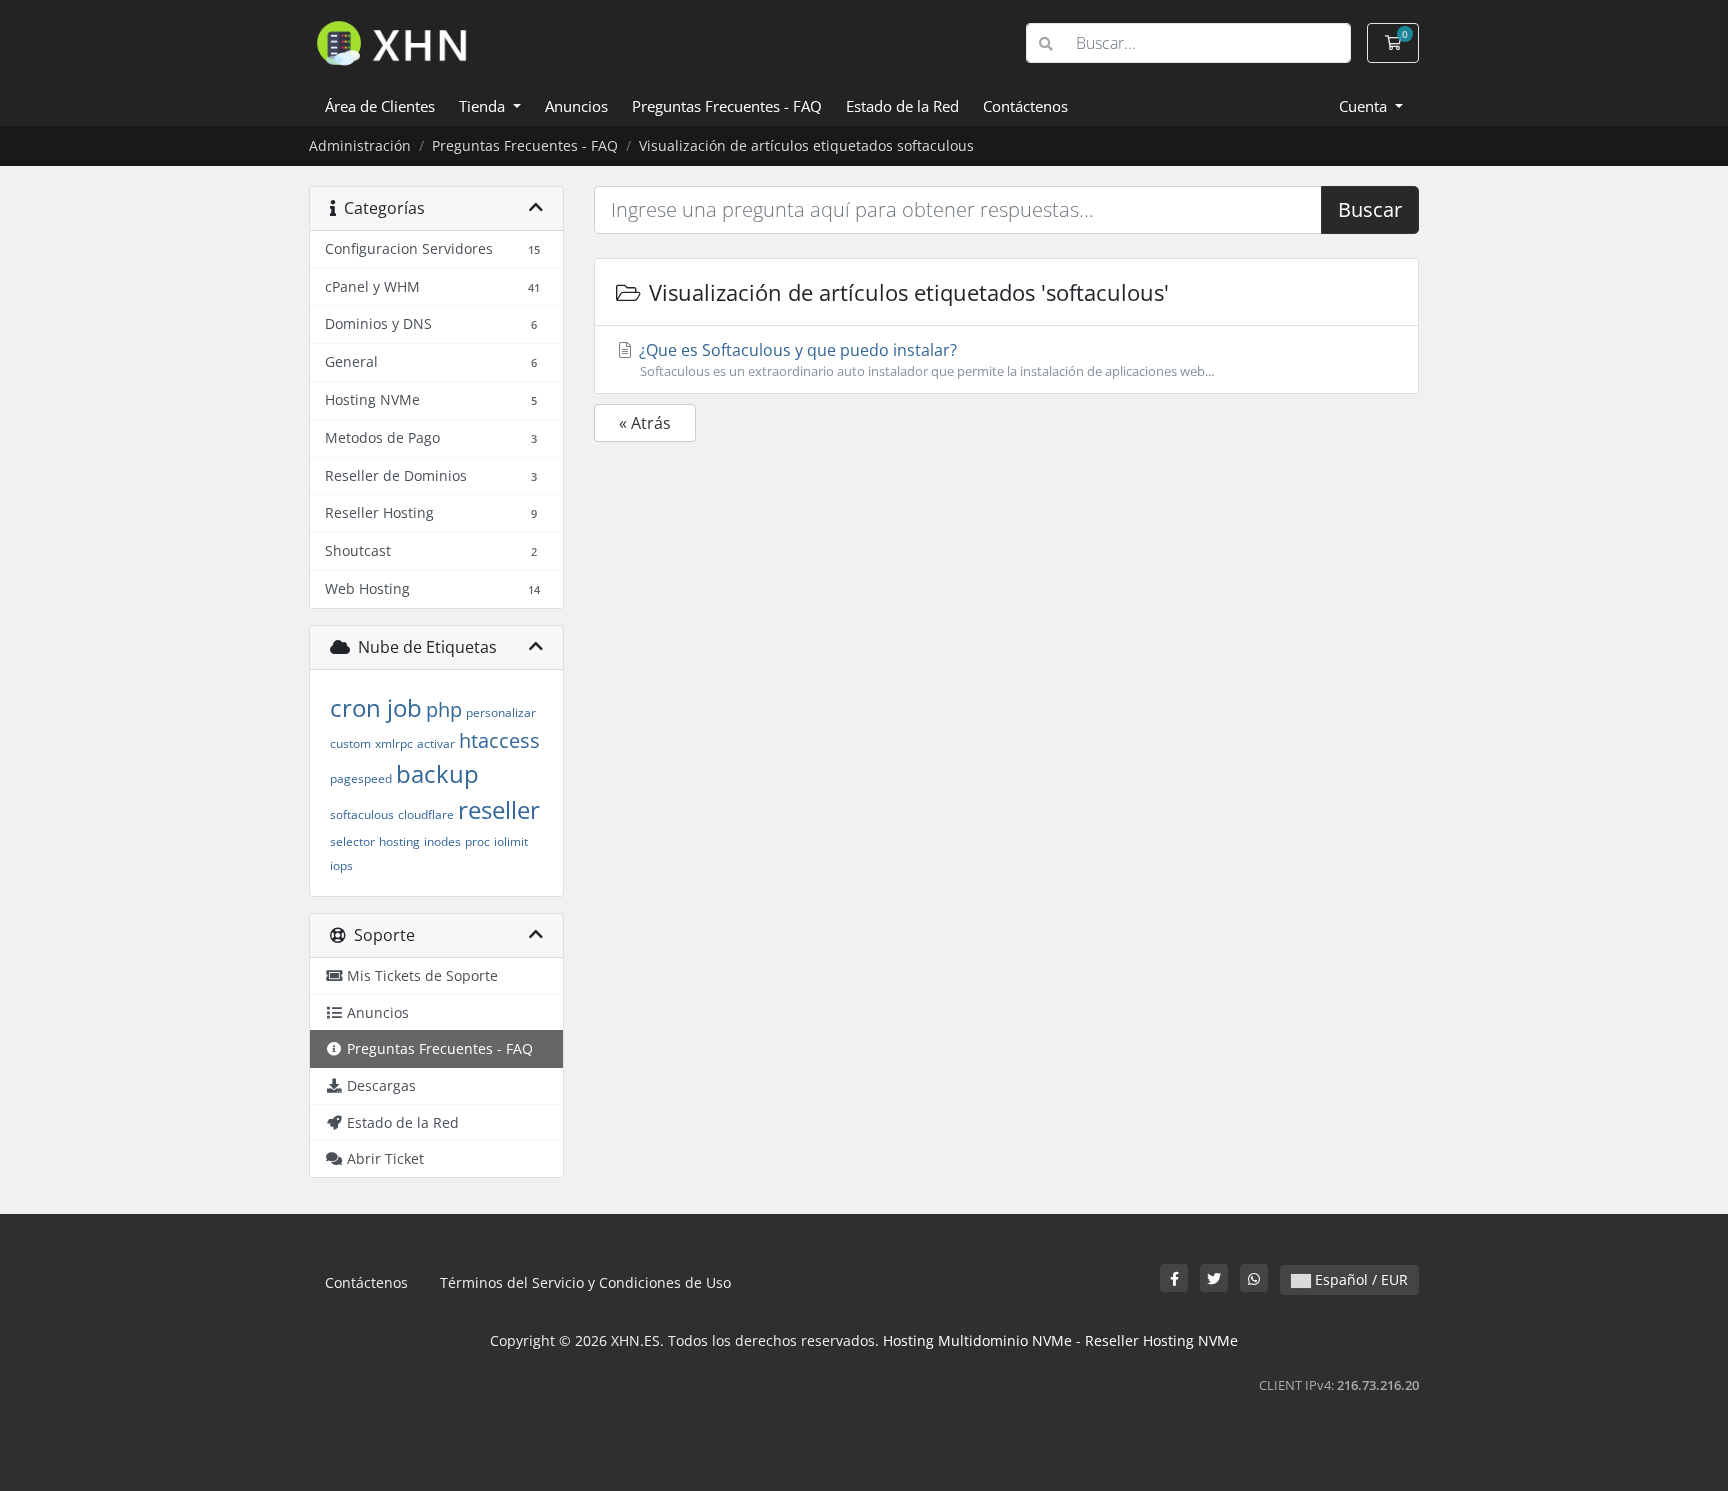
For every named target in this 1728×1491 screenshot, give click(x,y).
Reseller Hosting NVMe (1161, 1340)
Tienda (484, 106)
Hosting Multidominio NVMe (977, 1340)
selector (352, 841)
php (444, 709)
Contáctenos (1025, 106)
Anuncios (576, 106)
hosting (399, 841)
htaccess (499, 740)
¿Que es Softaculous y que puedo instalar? (924, 359)
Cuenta (1365, 106)
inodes (442, 841)
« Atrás (645, 423)
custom (350, 743)
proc (477, 841)
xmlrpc (394, 743)
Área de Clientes (380, 106)
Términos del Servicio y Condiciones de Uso (585, 1282)
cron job (376, 707)
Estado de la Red (902, 106)
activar (436, 743)
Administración (360, 145)
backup (437, 773)
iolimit (511, 841)
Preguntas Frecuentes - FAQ (727, 106)
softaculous (362, 814)
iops (341, 865)
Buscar (1370, 209)
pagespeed (361, 778)
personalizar (501, 712)
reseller (499, 809)
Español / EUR (1359, 1279)
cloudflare (426, 814)
